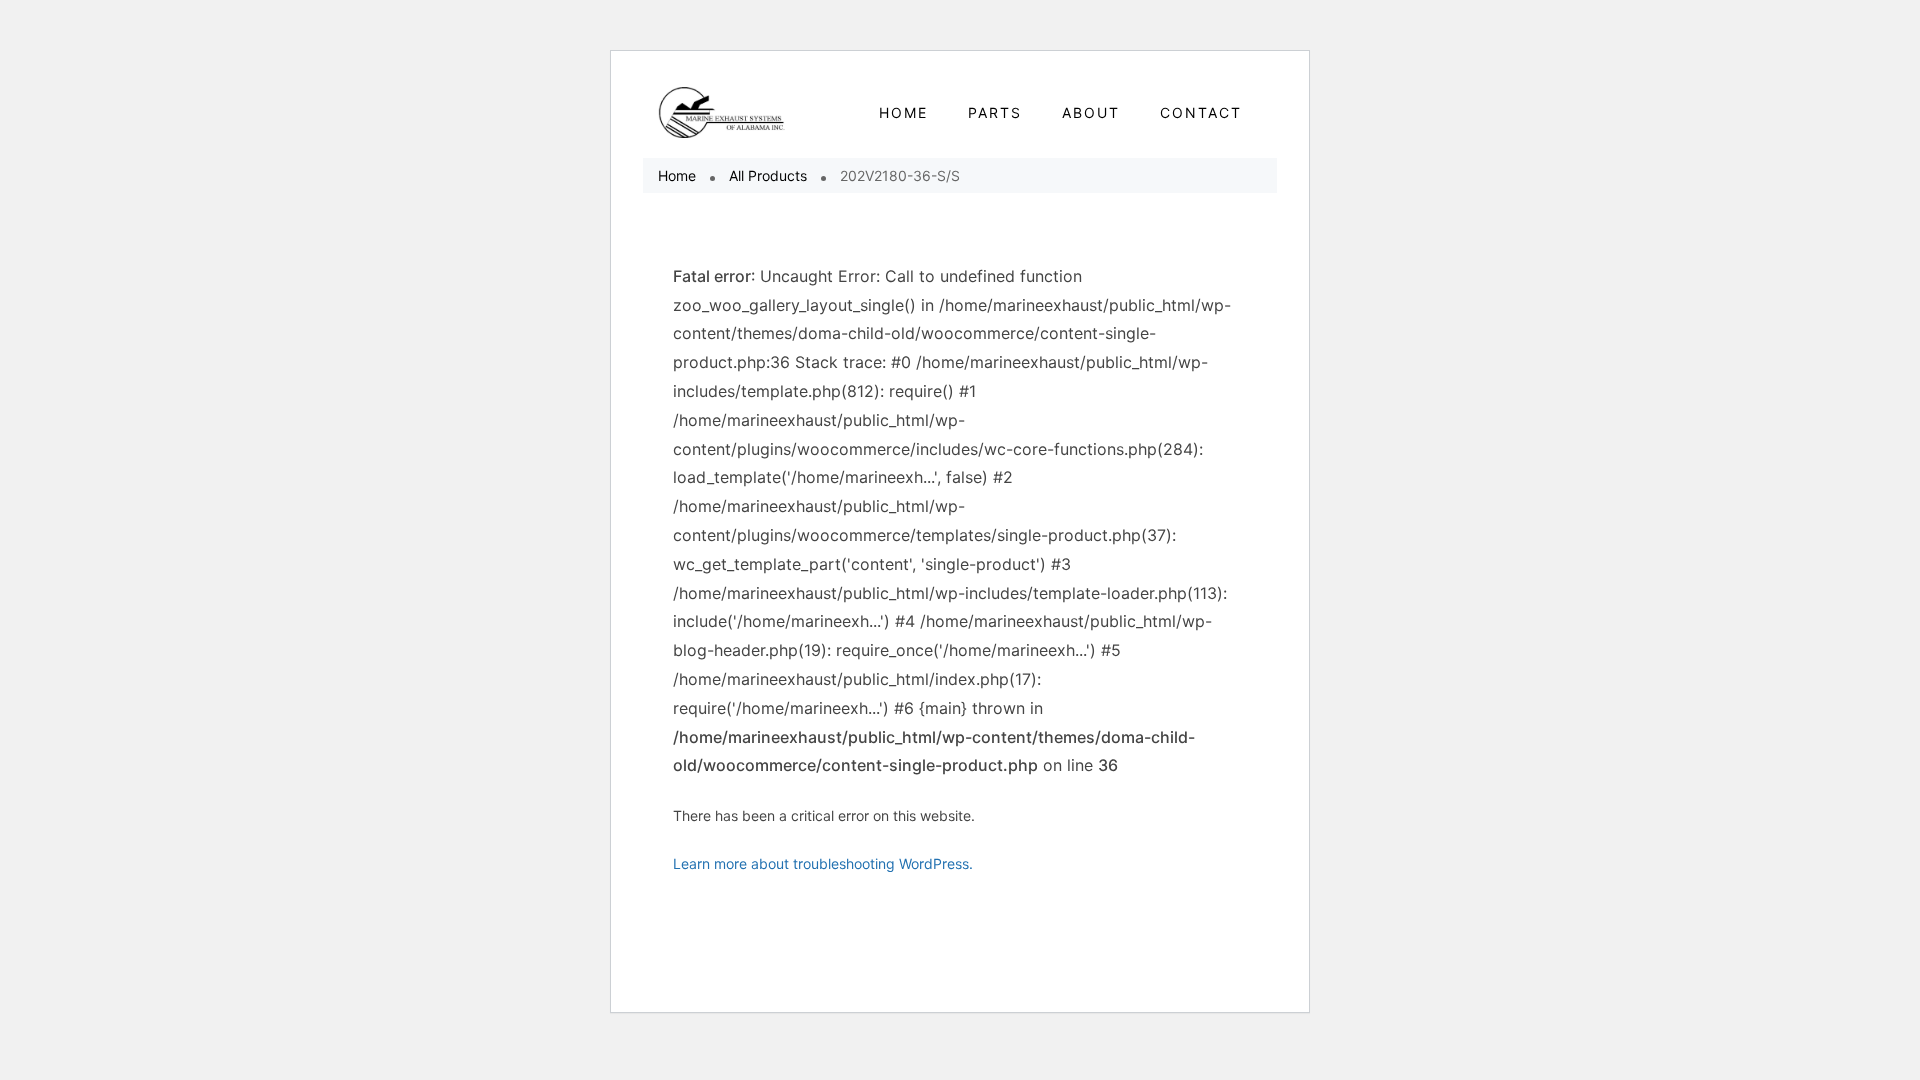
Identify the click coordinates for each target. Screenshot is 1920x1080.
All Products (768, 175)
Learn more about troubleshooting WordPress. (823, 863)
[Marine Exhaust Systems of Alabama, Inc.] (722, 112)
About (1091, 112)
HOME (903, 112)
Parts (995, 112)
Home (677, 175)
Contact (1201, 112)
